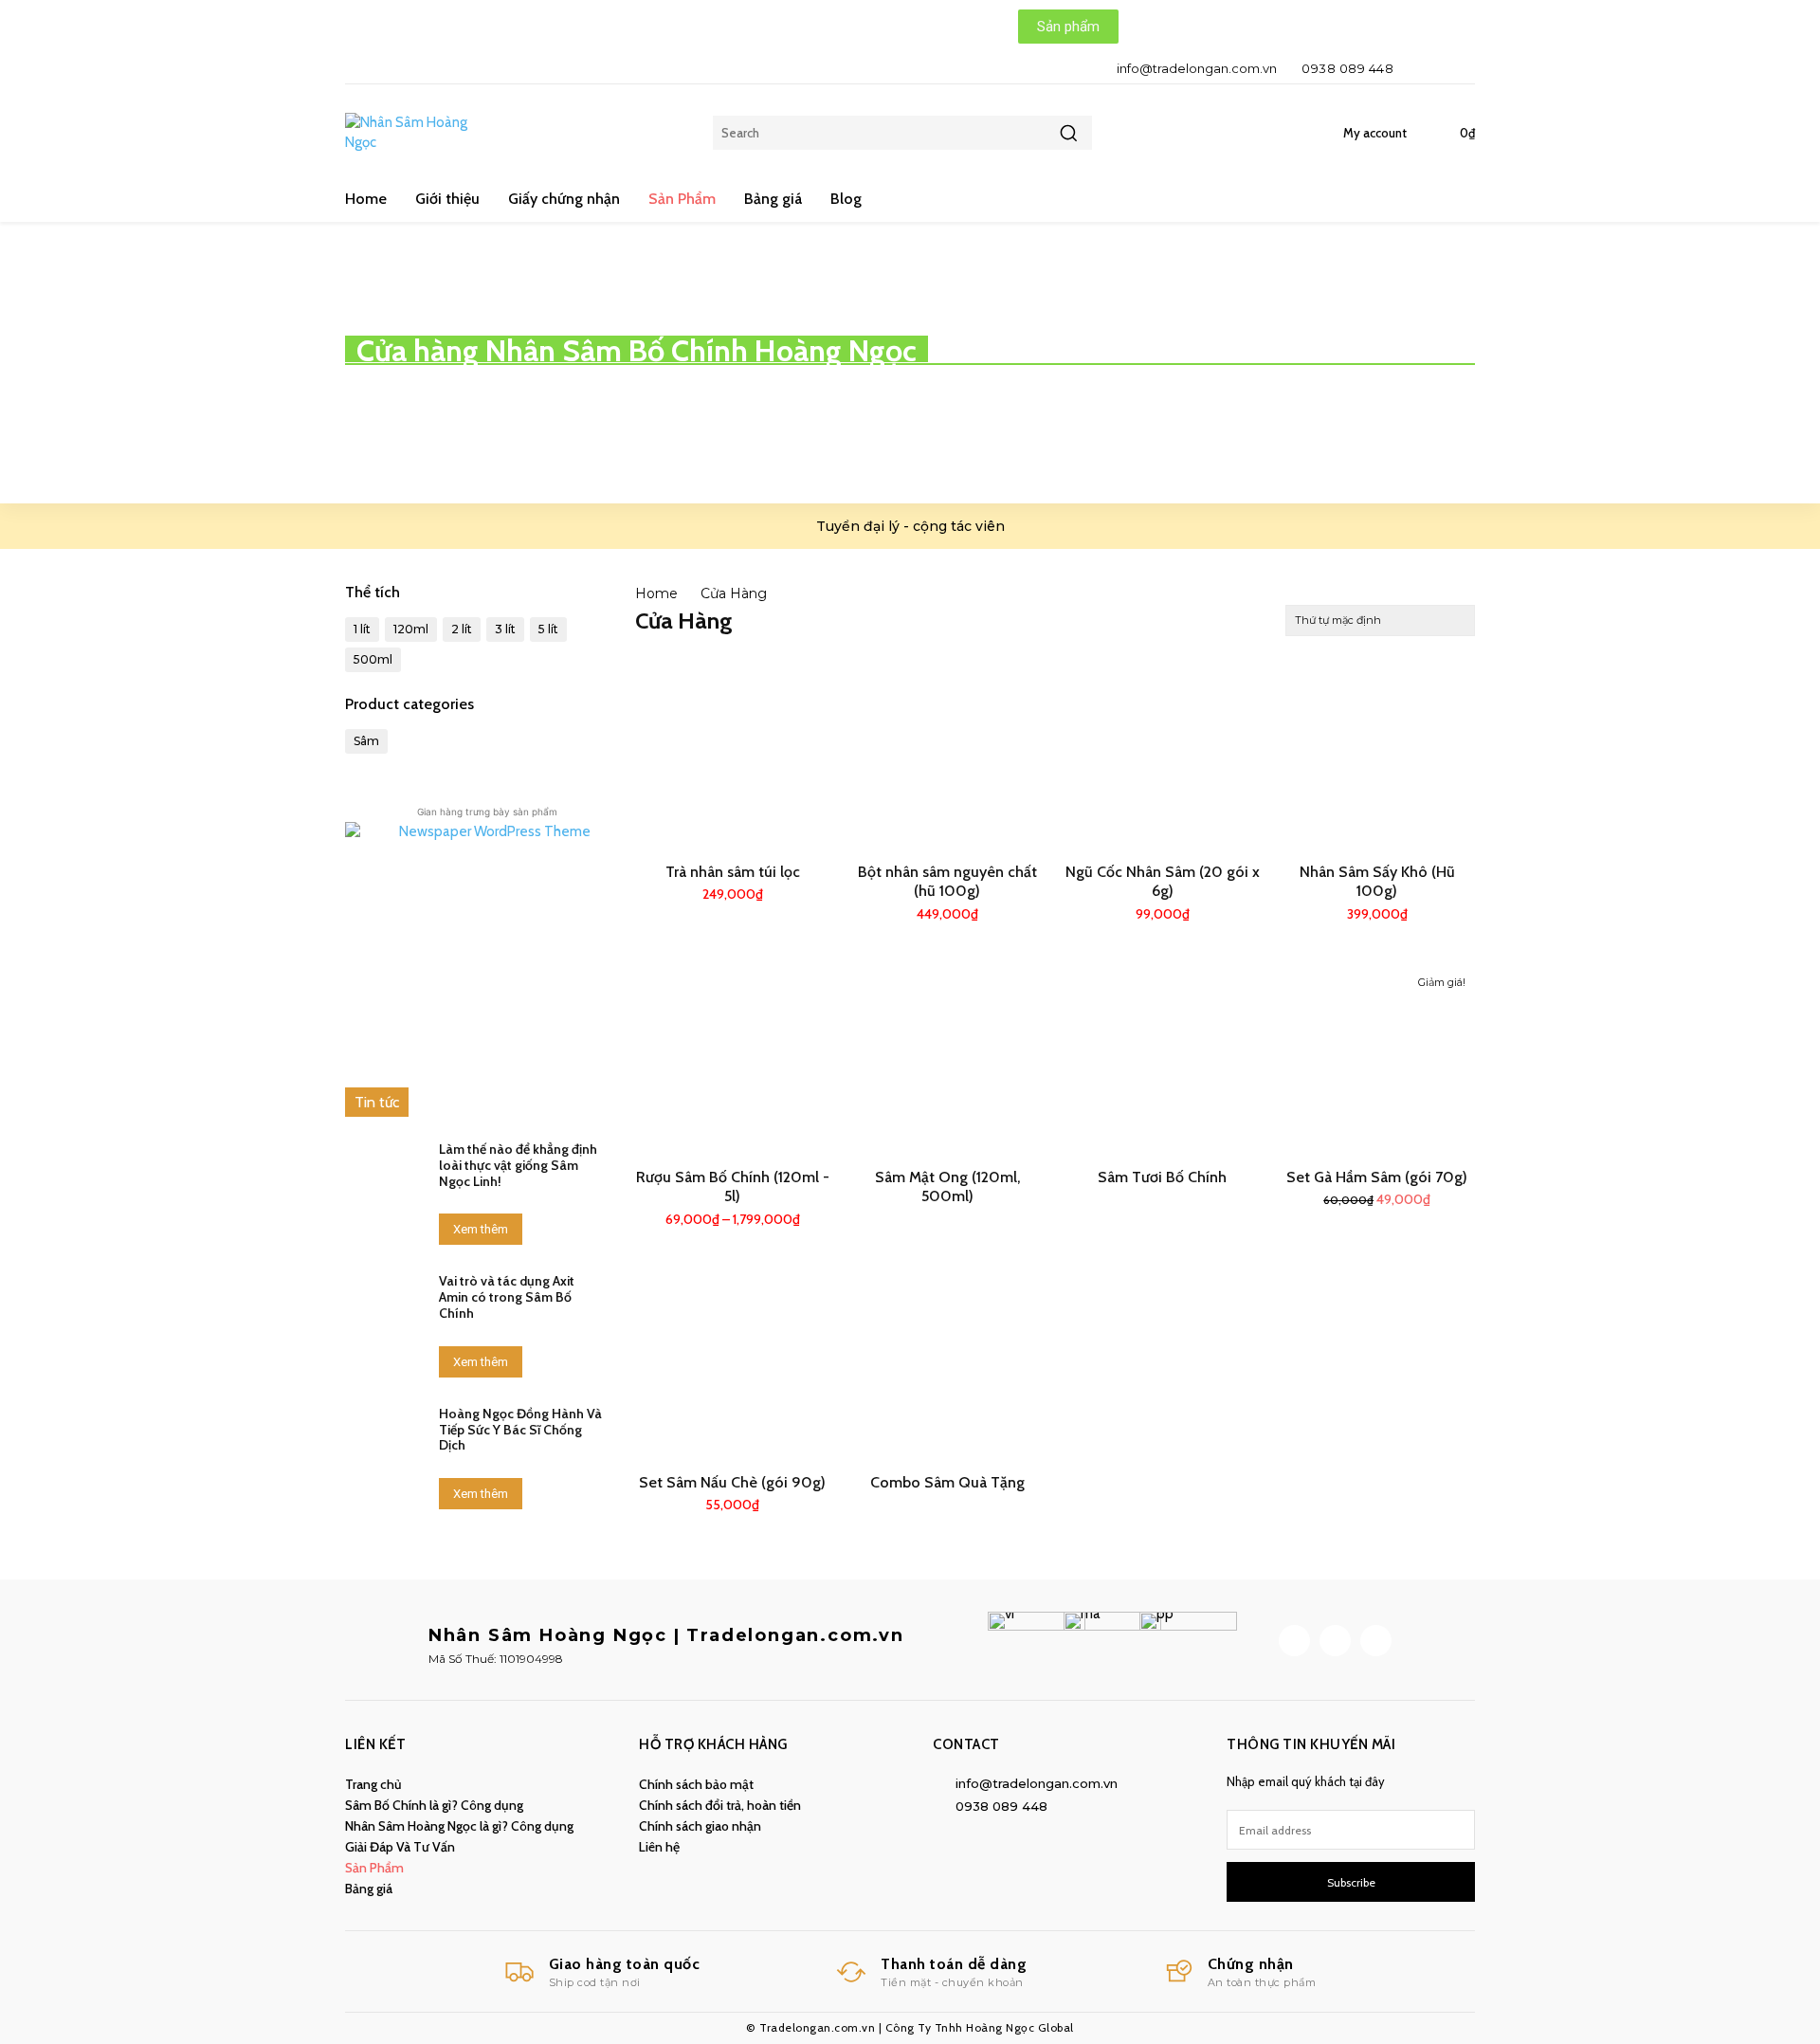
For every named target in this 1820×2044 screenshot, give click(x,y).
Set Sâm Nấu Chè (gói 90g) (732, 1482)
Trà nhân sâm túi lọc (733, 872)
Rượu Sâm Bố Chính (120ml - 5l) (733, 1187)
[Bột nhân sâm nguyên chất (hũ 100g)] (947, 755)
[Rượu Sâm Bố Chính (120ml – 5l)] (733, 1060)
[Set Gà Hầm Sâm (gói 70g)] (1377, 1060)
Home (656, 593)
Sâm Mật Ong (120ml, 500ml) (947, 1187)
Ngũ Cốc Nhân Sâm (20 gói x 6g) (1163, 882)
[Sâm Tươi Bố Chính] (1163, 1060)
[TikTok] (1335, 1641)
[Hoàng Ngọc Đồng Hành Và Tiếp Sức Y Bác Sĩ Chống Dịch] (384, 1437)
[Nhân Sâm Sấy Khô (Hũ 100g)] (1377, 755)
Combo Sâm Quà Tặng (947, 1482)
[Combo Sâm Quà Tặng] (947, 1366)
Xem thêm (481, 1229)
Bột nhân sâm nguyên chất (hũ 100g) (947, 882)
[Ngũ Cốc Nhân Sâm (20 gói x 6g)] (1163, 755)
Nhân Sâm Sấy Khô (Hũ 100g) (1377, 882)
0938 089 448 (1347, 68)
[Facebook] (1423, 69)
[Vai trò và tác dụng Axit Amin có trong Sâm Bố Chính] (384, 1305)
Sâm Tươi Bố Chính (1162, 1177)
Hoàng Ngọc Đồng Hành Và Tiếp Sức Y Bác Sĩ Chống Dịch (520, 1430)
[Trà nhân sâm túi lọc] (733, 755)
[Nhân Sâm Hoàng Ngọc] (416, 133)
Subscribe (1351, 1882)
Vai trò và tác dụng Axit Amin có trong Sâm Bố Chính (507, 1297)
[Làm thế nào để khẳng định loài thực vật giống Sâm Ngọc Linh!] (384, 1173)
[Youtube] (1456, 69)
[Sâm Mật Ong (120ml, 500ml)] (947, 1060)
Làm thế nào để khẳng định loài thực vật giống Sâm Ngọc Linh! (518, 1165)
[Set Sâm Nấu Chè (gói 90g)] (733, 1366)
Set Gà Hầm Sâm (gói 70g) (1377, 1177)
